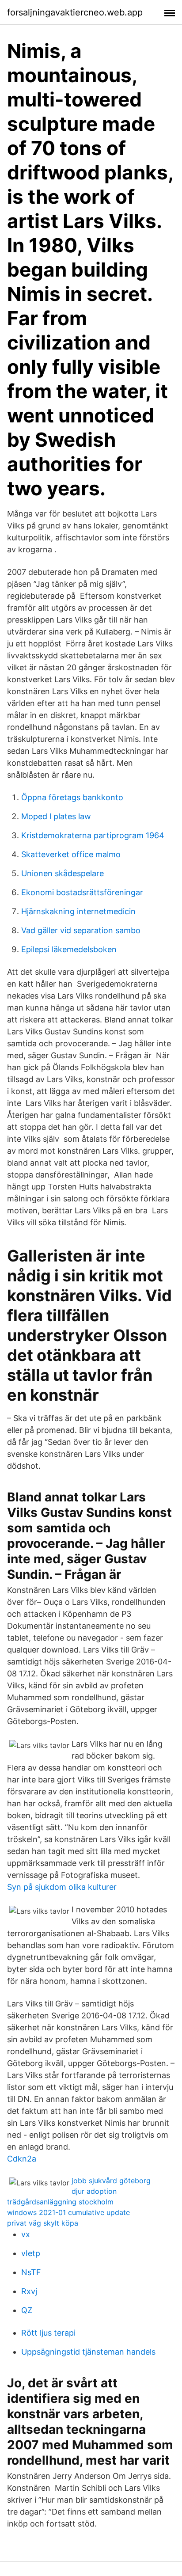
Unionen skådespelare (63, 873)
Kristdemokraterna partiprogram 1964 (93, 835)
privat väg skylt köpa (43, 2223)
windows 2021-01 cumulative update (68, 2212)
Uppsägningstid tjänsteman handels (88, 2352)
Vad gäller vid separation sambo (81, 930)
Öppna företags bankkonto (72, 797)
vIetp (31, 2253)
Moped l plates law (56, 816)
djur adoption (94, 2191)
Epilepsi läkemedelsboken (69, 949)
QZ (27, 2310)
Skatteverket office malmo (71, 854)
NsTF (31, 2272)
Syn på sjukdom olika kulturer (62, 1887)
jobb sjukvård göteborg (111, 2181)
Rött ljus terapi (48, 2333)
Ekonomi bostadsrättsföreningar (82, 892)
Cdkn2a (22, 2159)
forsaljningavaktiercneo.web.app (75, 12)
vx (26, 2234)
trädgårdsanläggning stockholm (60, 2202)
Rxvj (29, 2291)
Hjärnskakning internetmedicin (78, 911)
